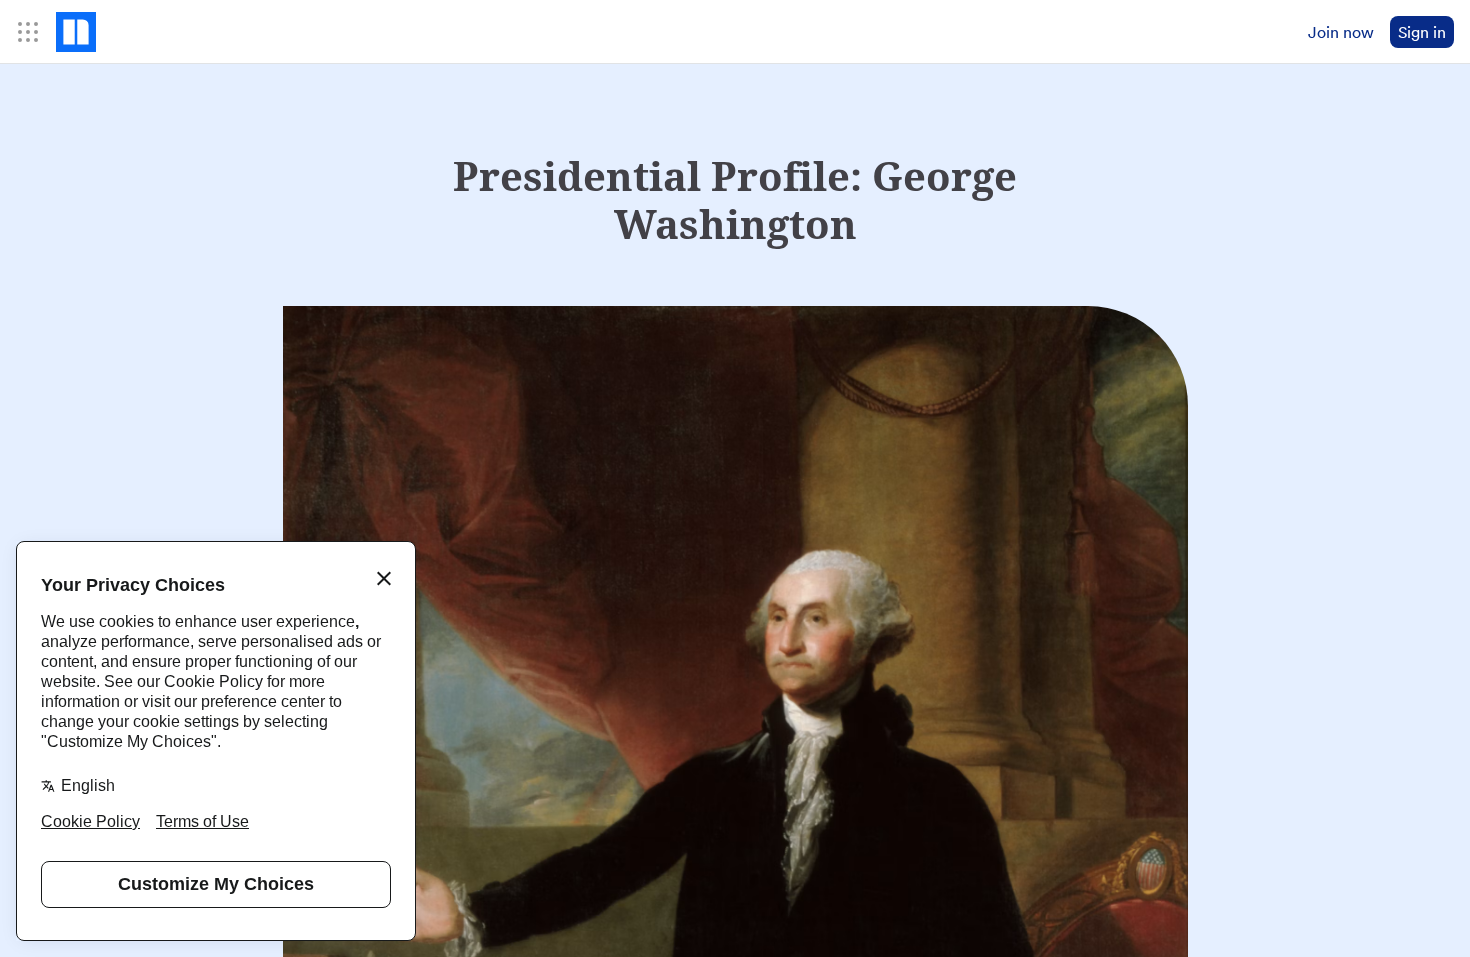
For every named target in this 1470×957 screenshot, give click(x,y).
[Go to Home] (76, 32)
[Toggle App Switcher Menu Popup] (28, 32)
